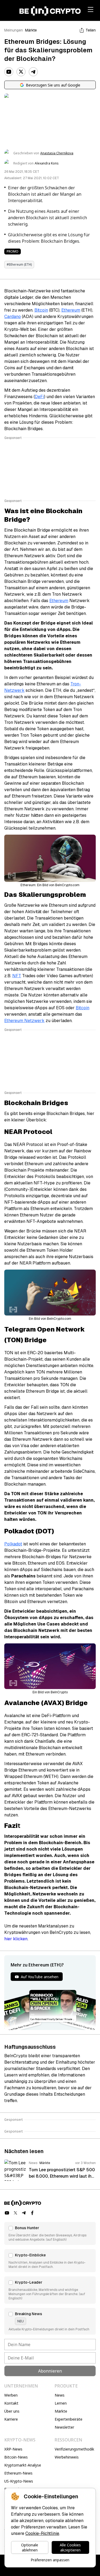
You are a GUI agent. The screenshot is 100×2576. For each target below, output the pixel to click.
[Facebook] (33, 2213)
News (60, 2395)
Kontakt (11, 2403)
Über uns (12, 2411)
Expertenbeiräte (69, 2419)
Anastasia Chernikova (57, 153)
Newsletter (64, 2427)
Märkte (31, 30)
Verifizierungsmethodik (74, 2449)
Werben (11, 2395)
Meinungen (14, 30)
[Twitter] (21, 72)
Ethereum (71, 310)
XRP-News (13, 2449)
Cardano (13, 317)
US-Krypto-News (19, 2481)
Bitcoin (41, 310)
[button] (50, 2233)
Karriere (11, 2419)
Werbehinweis (67, 2457)
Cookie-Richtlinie (42, 2533)
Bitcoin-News (16, 2457)
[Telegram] (33, 72)
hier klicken (16, 1939)
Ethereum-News (18, 2473)
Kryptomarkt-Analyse (23, 2465)
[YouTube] (9, 72)
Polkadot (13, 1544)
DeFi (39, 397)
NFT (17, 976)
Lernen (61, 2403)
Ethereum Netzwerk (24, 1021)
